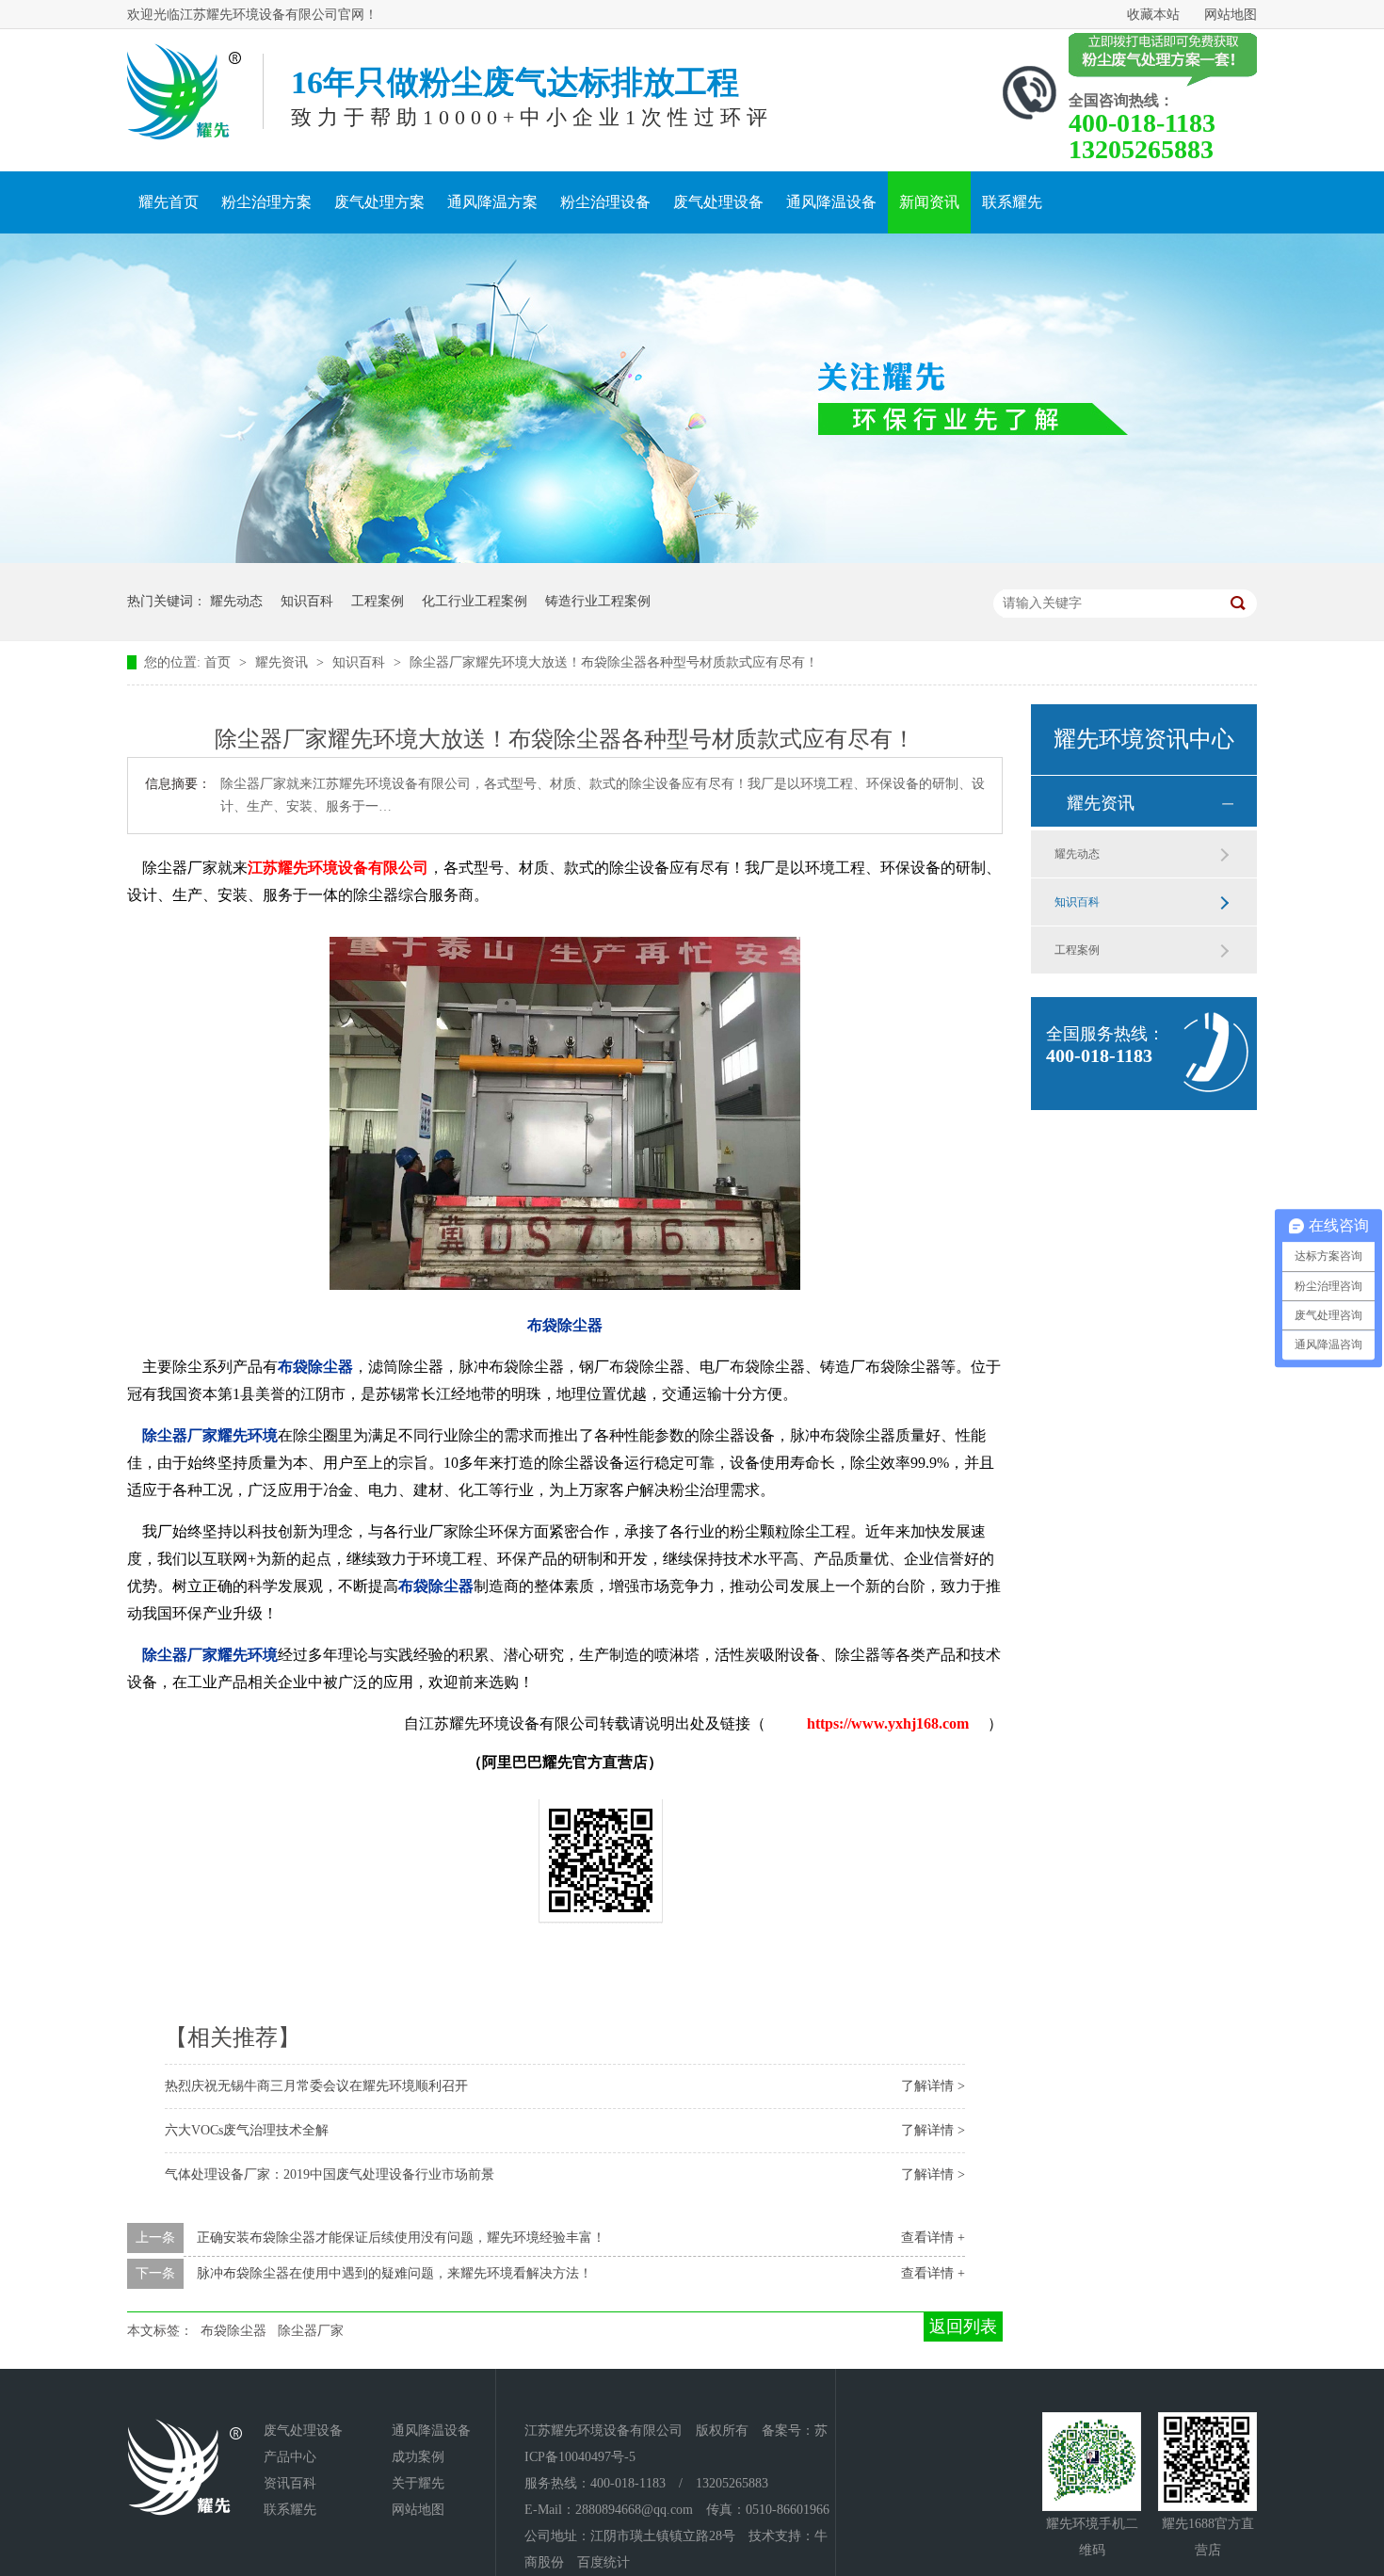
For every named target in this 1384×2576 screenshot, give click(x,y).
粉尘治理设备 (605, 202)
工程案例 (378, 601)
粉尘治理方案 (266, 202)
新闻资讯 (929, 202)
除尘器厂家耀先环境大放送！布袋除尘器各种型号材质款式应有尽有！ (614, 662)
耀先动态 (236, 601)
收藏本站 (1153, 15)
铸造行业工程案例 (598, 601)
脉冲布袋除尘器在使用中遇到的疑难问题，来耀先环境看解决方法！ (394, 2273)
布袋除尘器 (233, 2331)
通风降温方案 (492, 202)
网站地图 (1231, 15)
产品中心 (290, 2457)
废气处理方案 (379, 202)
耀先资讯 (283, 662)
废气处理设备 (718, 202)
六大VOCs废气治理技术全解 (247, 2130)
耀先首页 (169, 202)
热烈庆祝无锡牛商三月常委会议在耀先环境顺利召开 (316, 2086)
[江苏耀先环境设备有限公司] (184, 92)
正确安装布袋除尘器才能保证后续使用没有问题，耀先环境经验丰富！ (401, 2238)
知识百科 (307, 601)
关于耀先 (418, 2483)
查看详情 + (933, 2238)
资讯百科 (290, 2483)
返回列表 (963, 2326)
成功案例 (418, 2457)
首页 (219, 662)
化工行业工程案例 (475, 601)
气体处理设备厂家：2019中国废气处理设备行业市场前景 (330, 2174)
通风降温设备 (831, 202)
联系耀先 (1012, 202)
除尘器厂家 (311, 2331)
